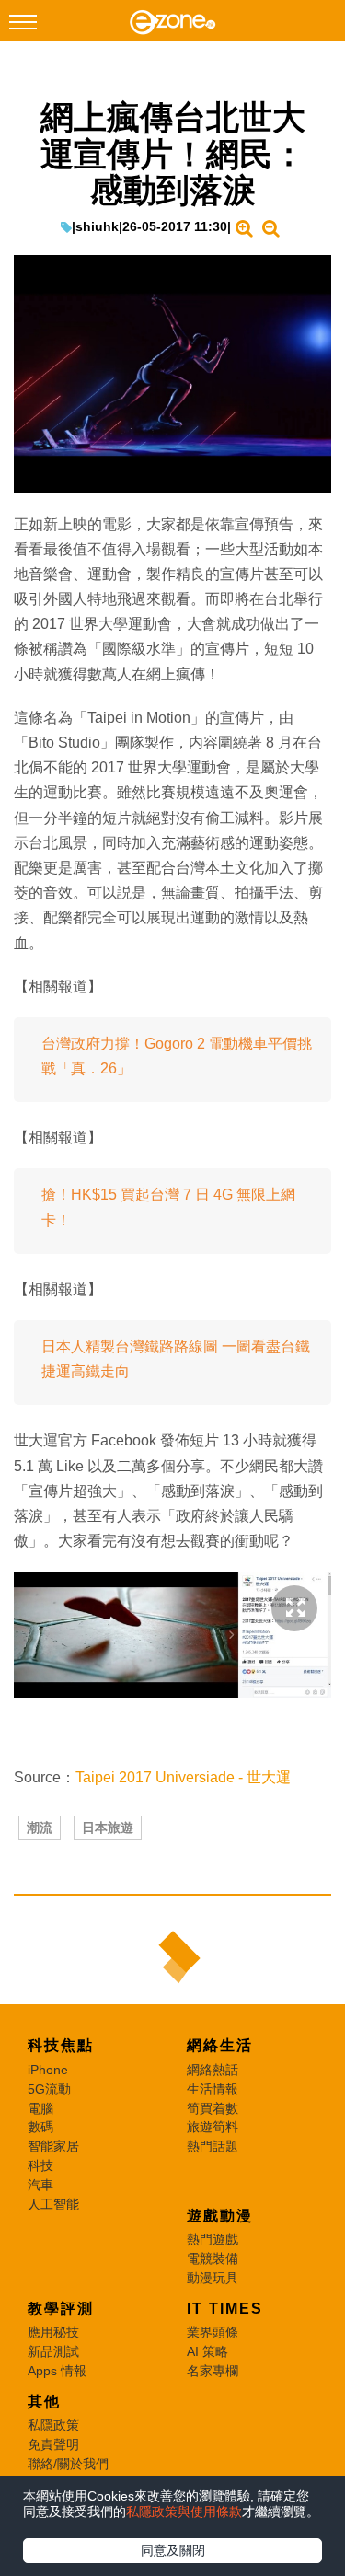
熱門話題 (213, 2146)
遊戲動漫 (220, 2216)
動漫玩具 (213, 2278)
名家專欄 (213, 2371)
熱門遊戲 (213, 2239)
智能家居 (53, 2146)
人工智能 (53, 2204)
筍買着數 (213, 2108)
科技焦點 (61, 2045)
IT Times (225, 2309)
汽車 (40, 2185)
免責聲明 (53, 2444)
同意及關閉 (173, 2550)
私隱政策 (53, 2425)
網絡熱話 (213, 2070)
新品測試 (53, 2351)
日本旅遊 (108, 1828)
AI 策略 (207, 2351)
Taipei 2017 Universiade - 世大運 (183, 1777)
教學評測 (61, 2309)
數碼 (40, 2127)
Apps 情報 (57, 2371)
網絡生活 (220, 2045)
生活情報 (213, 2089)
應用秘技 (53, 2332)
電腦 (40, 2108)
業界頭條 (213, 2332)
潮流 (40, 1828)
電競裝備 (213, 2258)
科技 (40, 2165)
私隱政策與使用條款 (184, 2512)
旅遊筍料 (213, 2127)
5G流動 (49, 2089)
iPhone (48, 2070)
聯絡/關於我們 (68, 2464)
